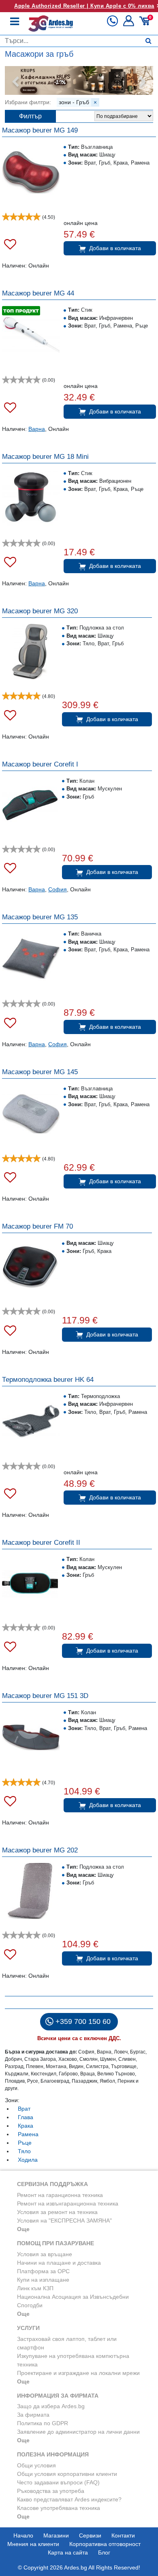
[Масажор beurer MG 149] (31, 172)
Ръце (25, 2143)
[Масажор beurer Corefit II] (30, 1583)
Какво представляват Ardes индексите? (69, 2499)
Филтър (30, 116)
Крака (26, 2126)
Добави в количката (115, 248)
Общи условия (36, 2465)
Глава (26, 2117)
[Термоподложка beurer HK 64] (31, 1421)
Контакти (123, 2535)
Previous (15, 82)
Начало (23, 2535)
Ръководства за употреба (51, 2491)
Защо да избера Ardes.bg (51, 2406)
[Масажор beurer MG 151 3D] (31, 1737)
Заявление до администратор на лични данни (78, 2432)
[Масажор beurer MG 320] (30, 652)
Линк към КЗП (35, 2288)
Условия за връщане (45, 2254)
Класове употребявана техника (59, 2508)
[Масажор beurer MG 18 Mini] (31, 498)
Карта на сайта (68, 2552)
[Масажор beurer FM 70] (30, 1267)
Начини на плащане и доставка (59, 2263)
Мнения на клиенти (33, 2544)
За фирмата (33, 2415)
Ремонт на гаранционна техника (60, 2195)
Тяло (24, 2151)
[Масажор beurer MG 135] (31, 959)
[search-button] (148, 41)
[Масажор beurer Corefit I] (30, 805)
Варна (37, 429)
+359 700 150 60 (83, 2021)
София (58, 889)
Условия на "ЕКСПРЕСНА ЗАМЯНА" (64, 2221)
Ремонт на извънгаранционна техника (68, 2203)
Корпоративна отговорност (105, 2544)
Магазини (56, 2535)
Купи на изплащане (43, 2280)
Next (143, 82)
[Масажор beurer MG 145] (31, 1113)
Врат (24, 2109)
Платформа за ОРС (43, 2271)
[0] (146, 24)
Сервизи (90, 2535)
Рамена (28, 2134)
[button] (129, 24)
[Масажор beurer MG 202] (30, 1891)
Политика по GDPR (43, 2423)
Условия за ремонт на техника (57, 2212)
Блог (104, 2552)
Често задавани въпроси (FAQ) (58, 2482)
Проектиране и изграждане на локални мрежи (78, 2373)
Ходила (28, 2160)
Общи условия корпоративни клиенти (67, 2474)
